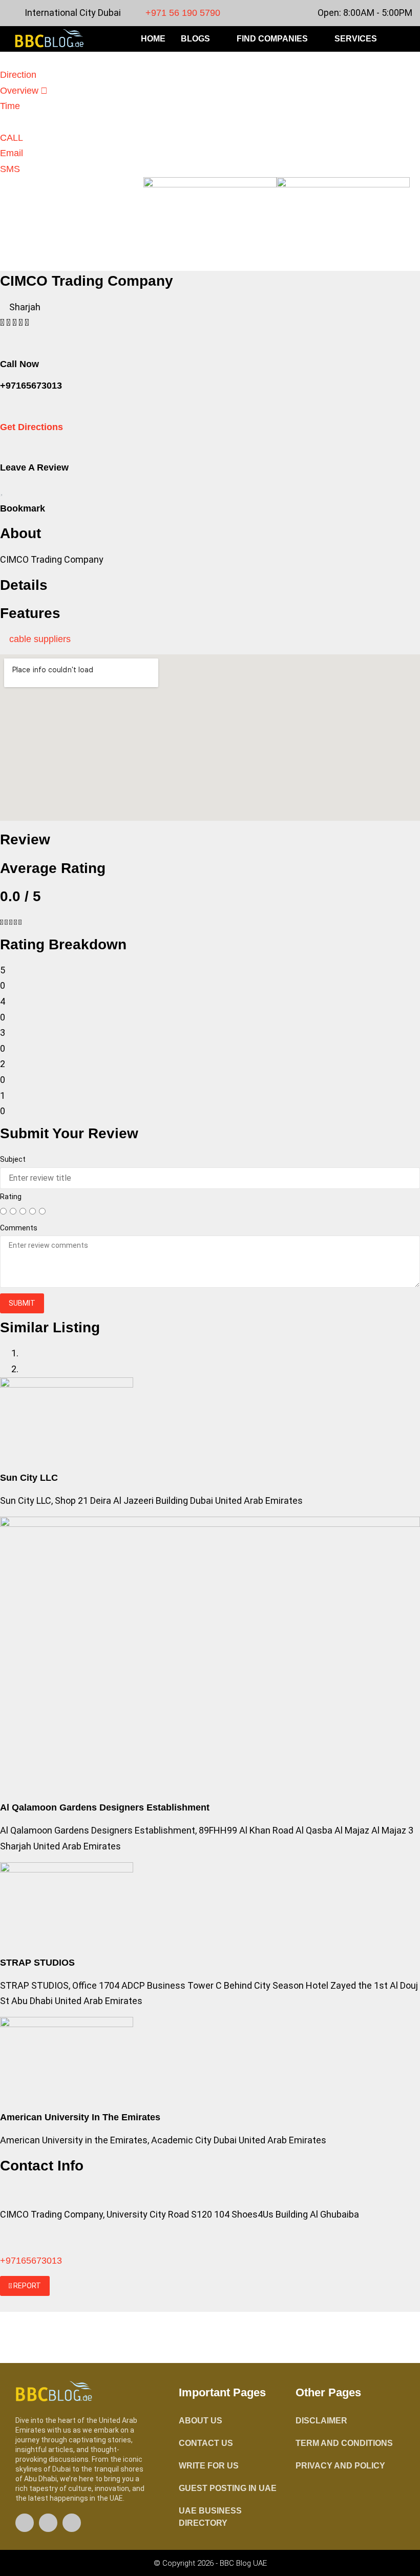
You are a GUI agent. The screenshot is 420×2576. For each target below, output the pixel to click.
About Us (201, 2421)
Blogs (195, 39)
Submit (22, 1303)
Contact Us (206, 2443)
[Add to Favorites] (2, 491)
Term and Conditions (344, 2443)
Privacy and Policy (340, 2466)
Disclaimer (321, 2421)
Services (356, 39)
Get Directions (31, 427)
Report (26, 2286)
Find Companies (272, 39)
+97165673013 (31, 2261)
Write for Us (209, 2466)
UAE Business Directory (210, 2517)
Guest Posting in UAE (228, 2488)
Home (153, 39)
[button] (407, 39)
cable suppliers (40, 639)
